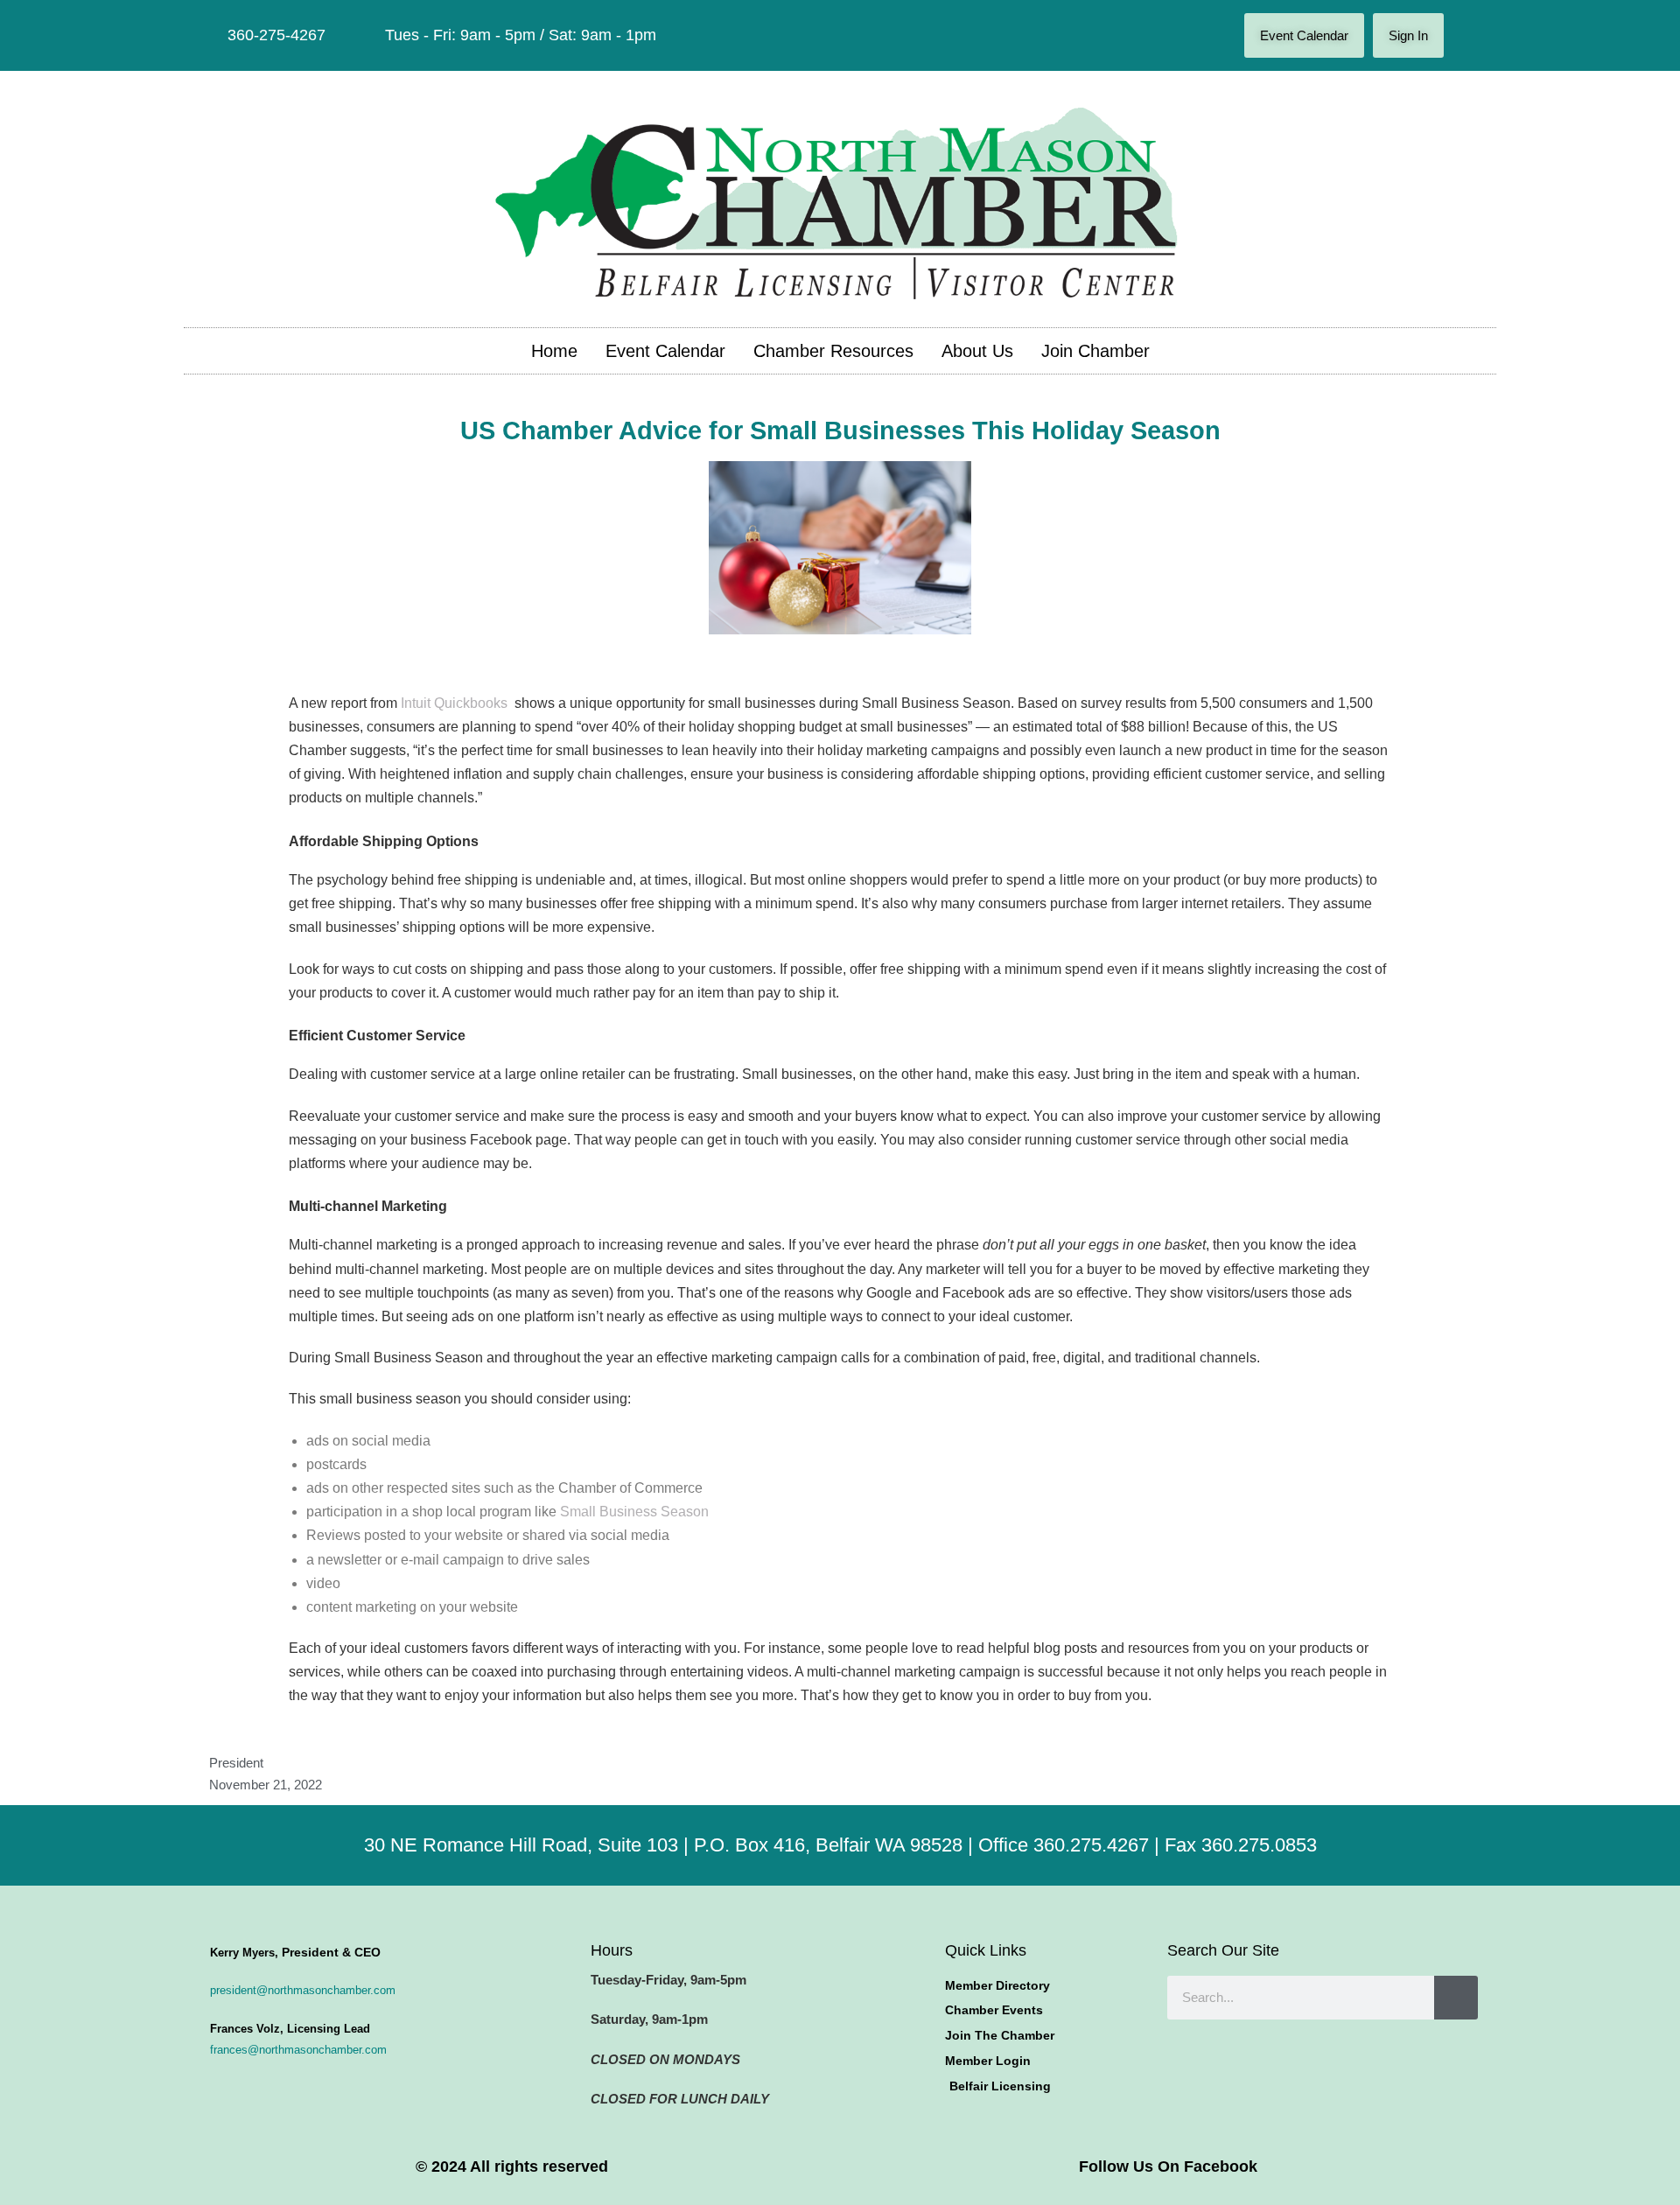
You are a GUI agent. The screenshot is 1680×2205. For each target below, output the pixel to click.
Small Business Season (634, 1512)
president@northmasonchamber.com (303, 1990)
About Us (977, 351)
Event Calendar (665, 351)
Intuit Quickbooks (456, 703)
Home (554, 351)
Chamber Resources (833, 351)
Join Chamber (1095, 351)
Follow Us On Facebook (1168, 2166)
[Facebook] (1470, 36)
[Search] (1456, 1998)
